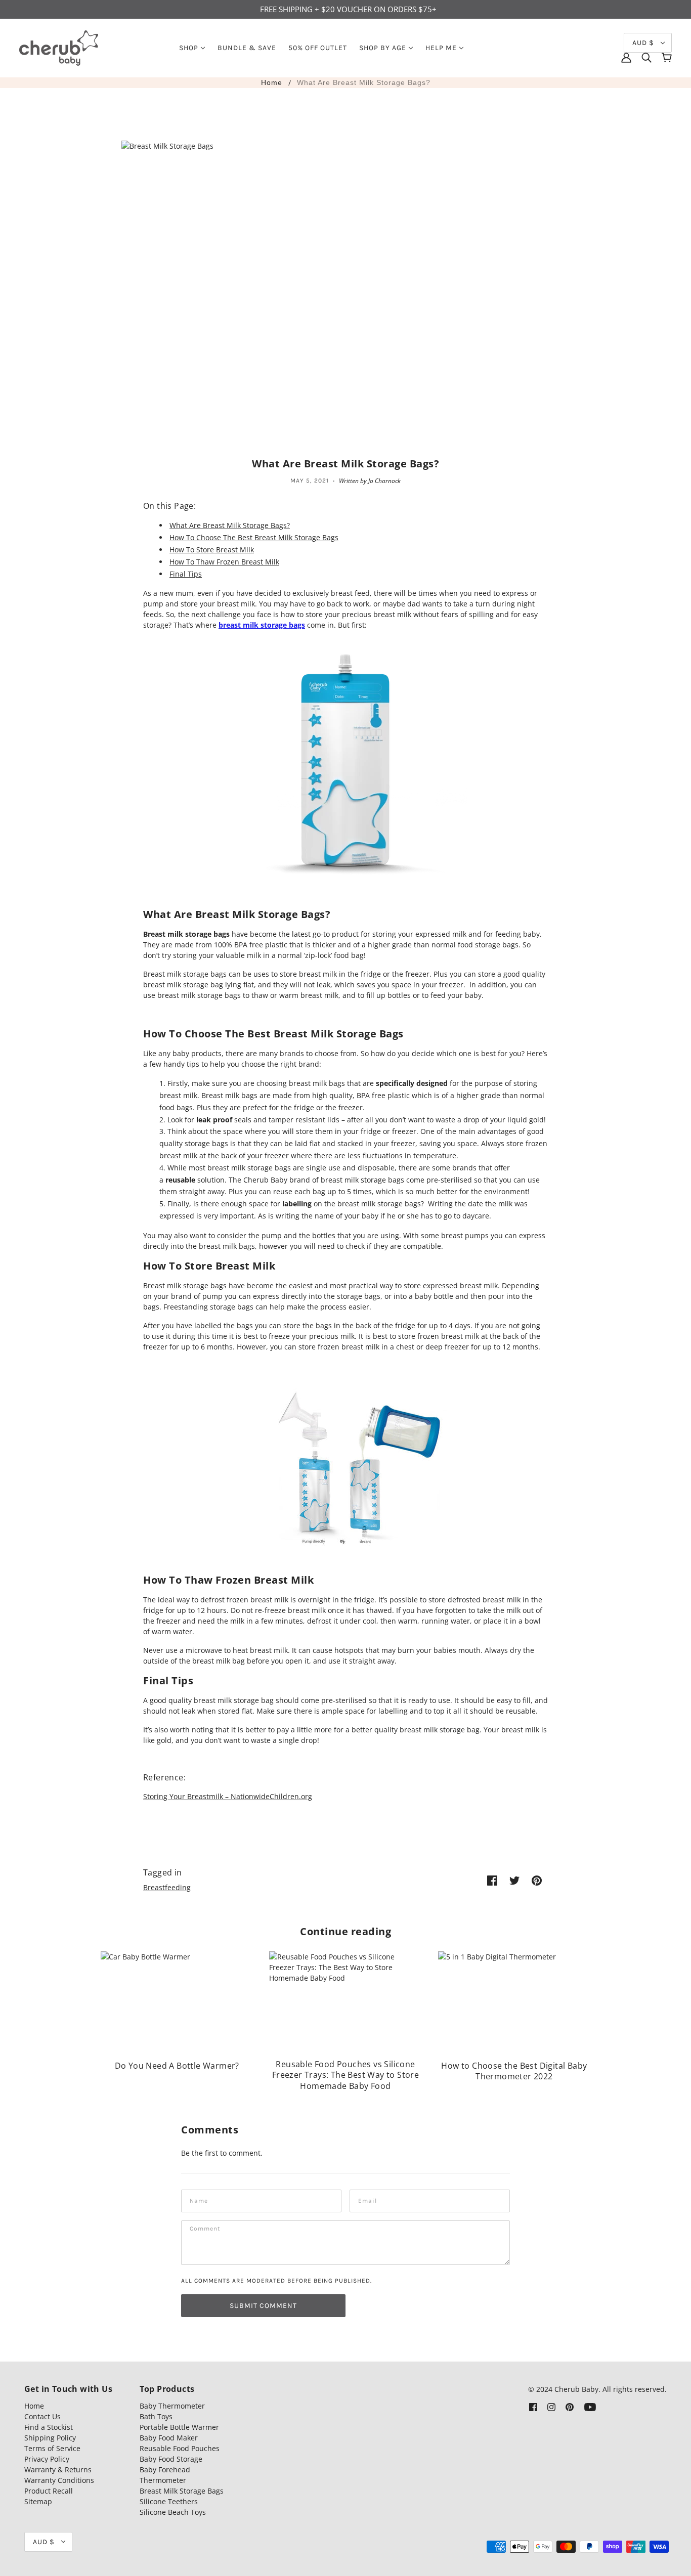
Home (272, 82)
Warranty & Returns (58, 2470)
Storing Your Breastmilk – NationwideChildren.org (228, 1796)
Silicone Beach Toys (173, 2512)
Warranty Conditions (59, 2480)
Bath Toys (156, 2416)
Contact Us (42, 2416)
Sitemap (38, 2501)
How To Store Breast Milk (212, 550)
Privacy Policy (47, 2459)
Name (198, 2199)
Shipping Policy (50, 2438)
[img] (646, 58)
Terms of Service (52, 2448)
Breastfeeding (167, 1887)
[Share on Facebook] (492, 1880)
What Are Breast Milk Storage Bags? (364, 82)
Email (367, 2199)
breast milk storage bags (262, 625)
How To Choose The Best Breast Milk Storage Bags (254, 537)
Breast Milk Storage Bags (182, 2491)
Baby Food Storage (171, 2459)
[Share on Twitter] (514, 1880)
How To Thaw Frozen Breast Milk (224, 562)
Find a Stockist (49, 2427)
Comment (205, 2230)
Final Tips (186, 574)
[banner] (59, 47)
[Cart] (667, 58)
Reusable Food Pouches (180, 2448)
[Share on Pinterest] (537, 1880)
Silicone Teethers (169, 2501)
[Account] (626, 58)
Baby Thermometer (172, 2406)
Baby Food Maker (169, 2438)
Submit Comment (263, 2306)
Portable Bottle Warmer (179, 2427)
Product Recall (49, 2491)
